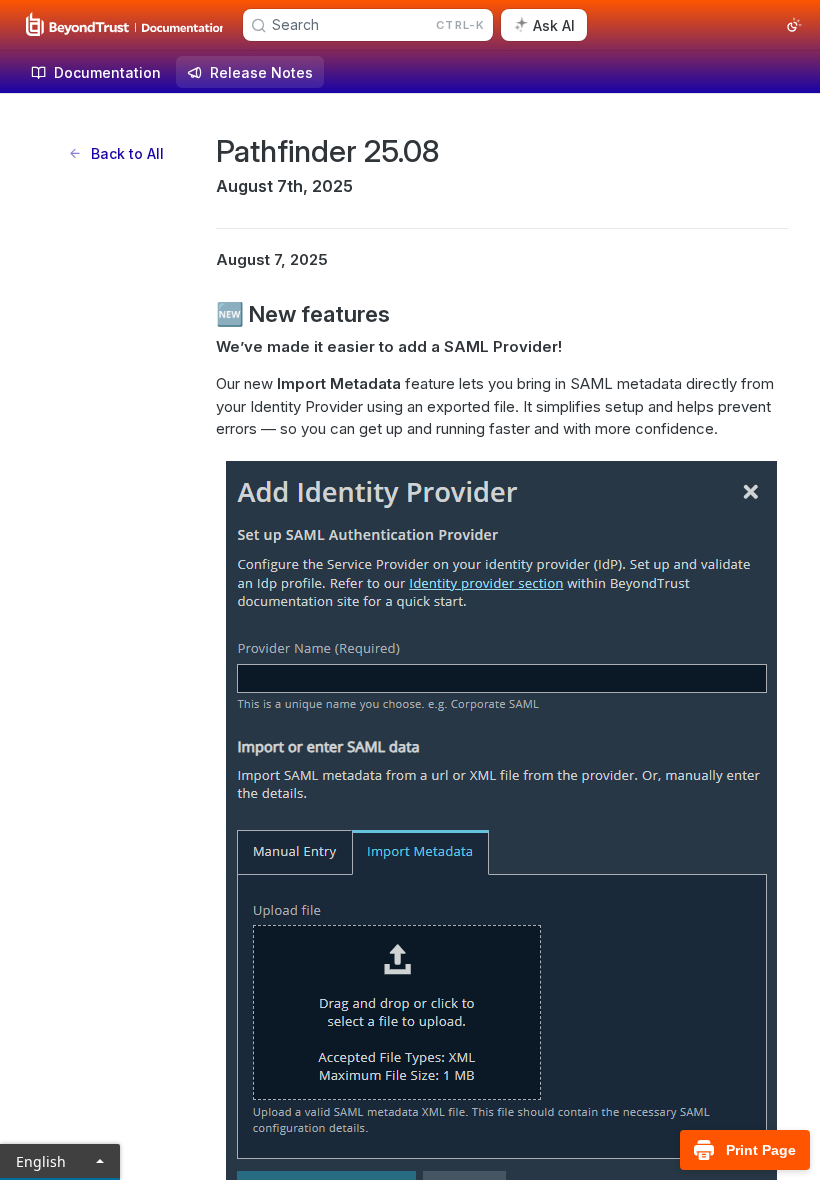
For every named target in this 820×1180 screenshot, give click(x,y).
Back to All (127, 153)
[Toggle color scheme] (794, 25)
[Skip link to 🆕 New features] (202, 314)
